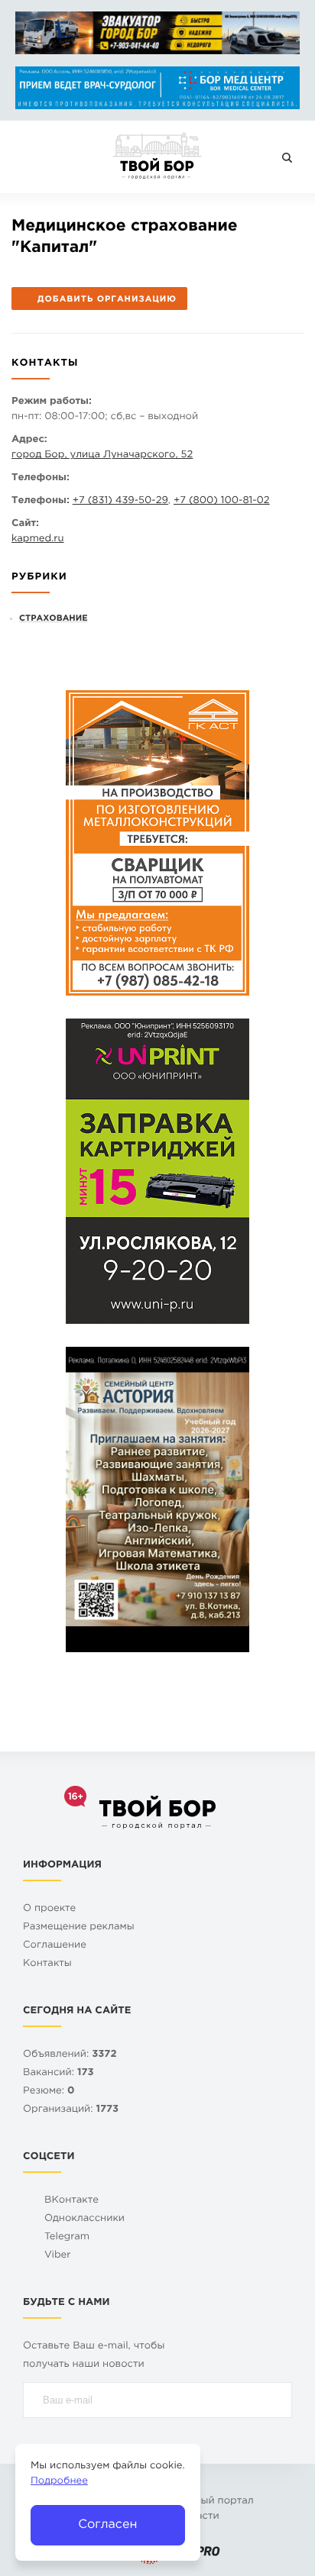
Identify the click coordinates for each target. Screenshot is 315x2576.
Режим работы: (52, 402)
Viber (58, 2256)
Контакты (47, 1964)
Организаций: (71, 2110)
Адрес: (29, 440)
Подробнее (59, 2482)
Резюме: (49, 2092)
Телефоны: (41, 478)
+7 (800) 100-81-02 (222, 501)
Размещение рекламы (79, 1927)
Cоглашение (55, 1946)
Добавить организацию (107, 299)
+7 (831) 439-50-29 (120, 501)
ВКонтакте (71, 2201)
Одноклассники (84, 2219)
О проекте (49, 1909)
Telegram (67, 2237)
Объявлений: (70, 2055)
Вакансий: (58, 2073)
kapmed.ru (38, 539)
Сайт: (25, 524)
